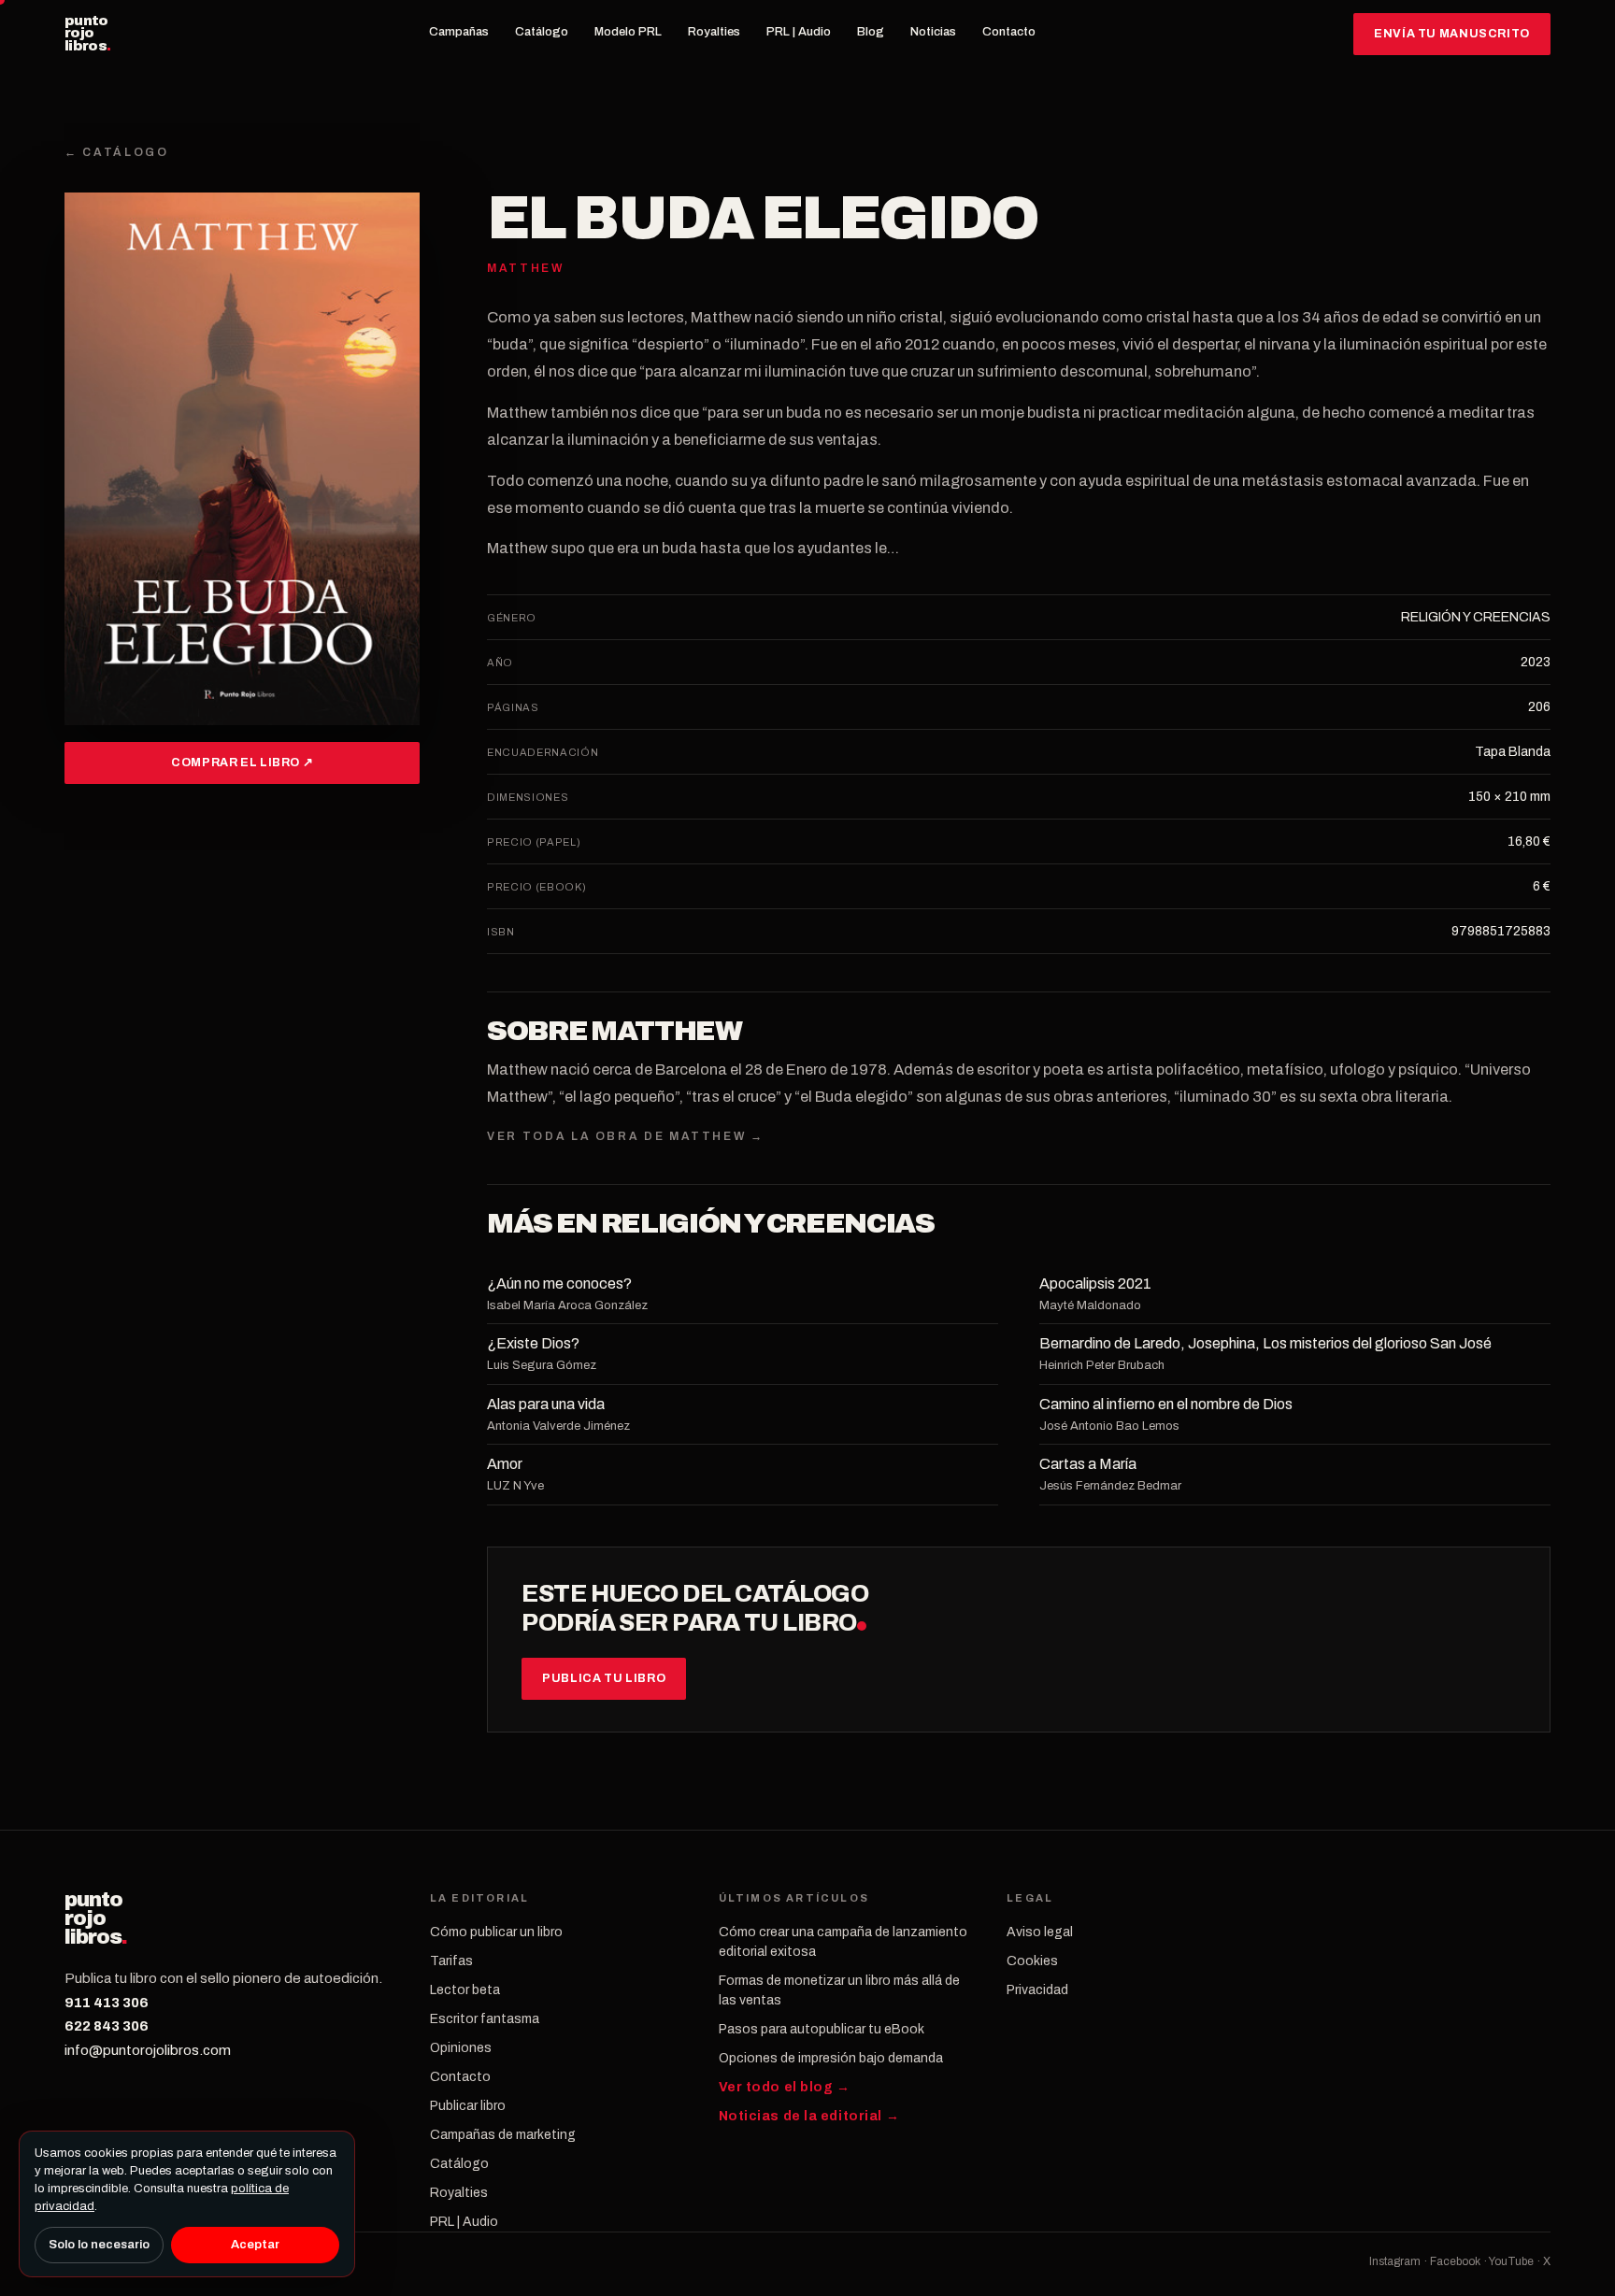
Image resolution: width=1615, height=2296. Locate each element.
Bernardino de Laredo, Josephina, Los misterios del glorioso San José (1265, 1343)
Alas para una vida (546, 1404)
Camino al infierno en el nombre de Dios (1166, 1404)
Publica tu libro (604, 1678)
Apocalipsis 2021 (1095, 1283)
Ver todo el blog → (785, 2087)
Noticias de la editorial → (809, 2116)
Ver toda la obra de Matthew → (626, 1136)
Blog (871, 32)
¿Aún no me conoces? (559, 1283)
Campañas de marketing (503, 2135)
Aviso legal (1040, 1932)
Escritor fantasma (485, 2019)
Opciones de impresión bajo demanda (831, 2058)
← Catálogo (116, 152)
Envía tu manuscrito (1452, 34)
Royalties (714, 32)
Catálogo (542, 32)
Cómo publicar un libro (496, 1932)
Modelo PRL (628, 32)
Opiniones (461, 2048)
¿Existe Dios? (533, 1343)
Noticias (933, 32)
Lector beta (465, 1990)
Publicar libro (468, 2106)
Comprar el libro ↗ (242, 763)
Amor (505, 1464)
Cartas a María (1088, 1464)
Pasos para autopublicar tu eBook (822, 2029)
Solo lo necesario (99, 2245)
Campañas (459, 32)
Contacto (1009, 32)
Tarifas (451, 1961)
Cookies (1032, 1961)
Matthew (666, 1031)
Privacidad (1037, 1990)
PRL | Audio (799, 32)
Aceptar (255, 2245)
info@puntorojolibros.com (148, 2050)
